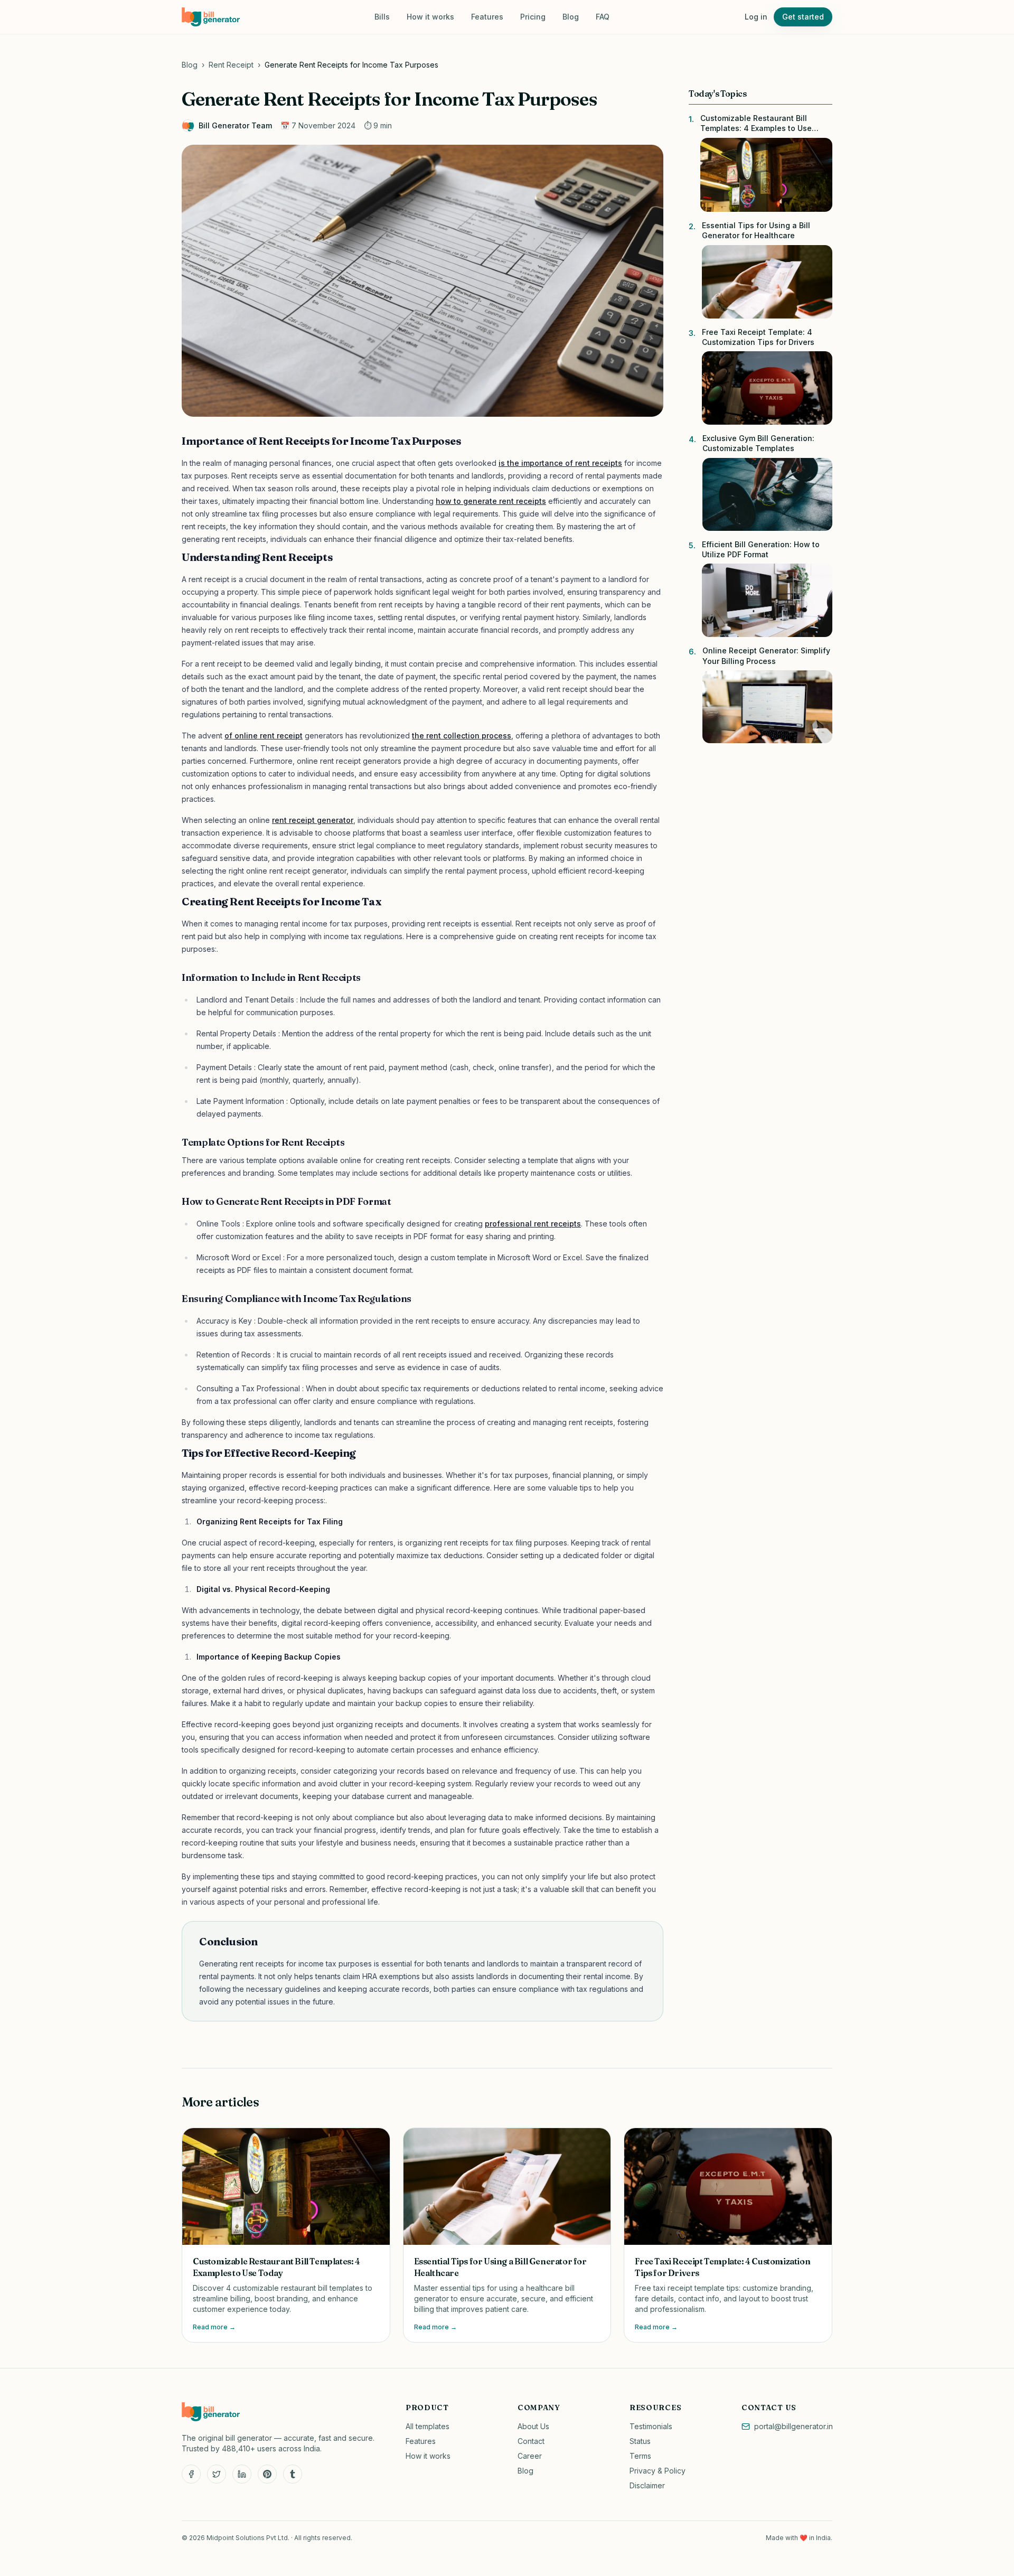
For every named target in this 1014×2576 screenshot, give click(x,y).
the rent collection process (462, 736)
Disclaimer (647, 2485)
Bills (382, 17)
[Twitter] (217, 2474)
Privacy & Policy (658, 2471)
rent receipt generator (313, 820)
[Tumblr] (293, 2474)
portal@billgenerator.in (794, 2426)
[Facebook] (191, 2474)
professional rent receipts (533, 1224)
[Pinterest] (267, 2474)
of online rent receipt (264, 736)
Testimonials (651, 2426)
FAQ (603, 17)
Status (640, 2441)
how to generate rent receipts (491, 501)
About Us (533, 2426)
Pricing (533, 17)
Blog (571, 17)
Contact (531, 2441)
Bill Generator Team (235, 125)
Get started (803, 17)
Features (487, 17)
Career (530, 2456)
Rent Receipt (231, 65)
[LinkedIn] (242, 2474)
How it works (430, 17)
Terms (640, 2456)
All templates (428, 2426)
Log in (756, 17)
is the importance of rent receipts (560, 463)
